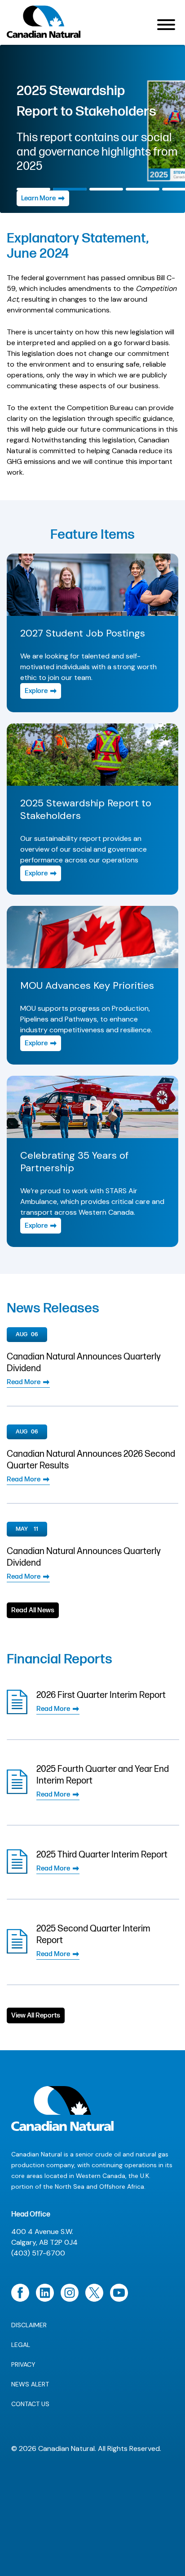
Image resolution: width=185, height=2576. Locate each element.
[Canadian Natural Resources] (44, 24)
